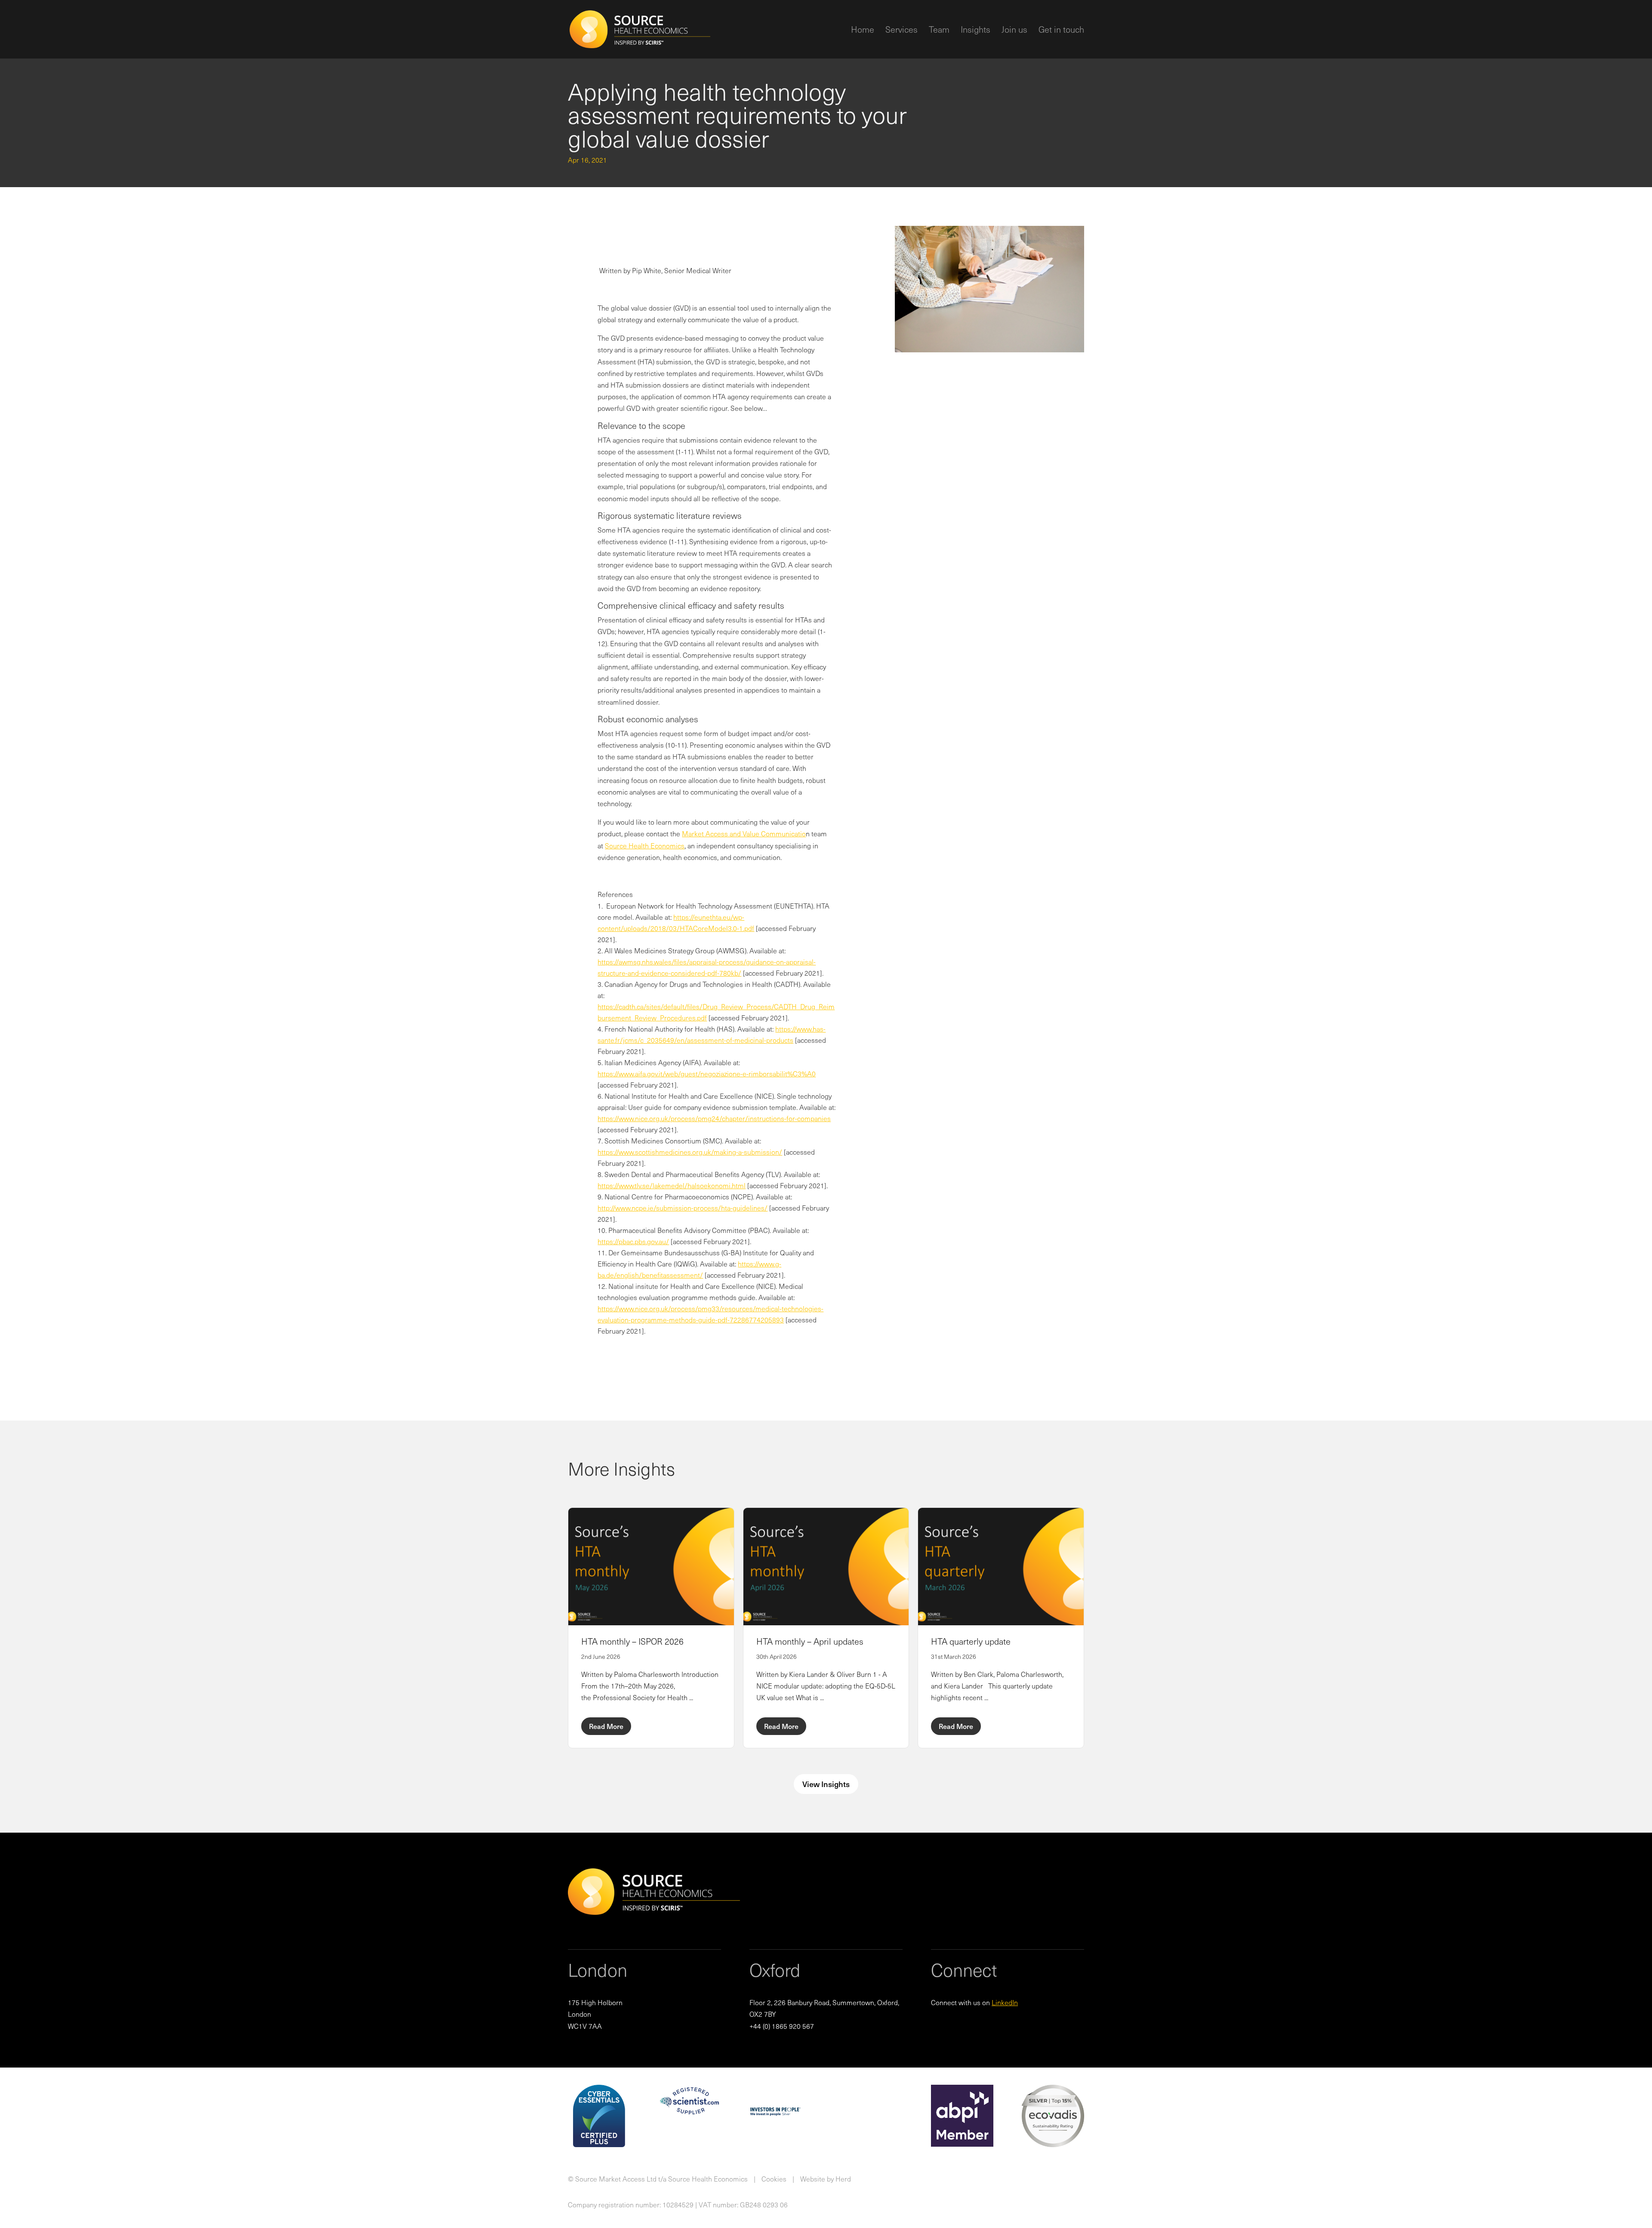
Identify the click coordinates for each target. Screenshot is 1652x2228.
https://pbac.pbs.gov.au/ (633, 1241)
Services (902, 31)
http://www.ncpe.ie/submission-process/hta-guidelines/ (683, 1208)
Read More (606, 1726)
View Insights (826, 1784)
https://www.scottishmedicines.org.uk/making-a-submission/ (690, 1152)
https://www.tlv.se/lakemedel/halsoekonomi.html (672, 1185)
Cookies (774, 2179)
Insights (975, 31)
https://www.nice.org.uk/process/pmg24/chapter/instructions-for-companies (714, 1118)
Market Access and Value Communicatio (744, 833)
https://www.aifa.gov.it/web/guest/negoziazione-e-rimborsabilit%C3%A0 (707, 1073)
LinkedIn (1005, 2002)
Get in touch (1061, 31)
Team (939, 31)
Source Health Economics (645, 845)
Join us (1014, 31)
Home (863, 31)
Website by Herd (826, 2179)
